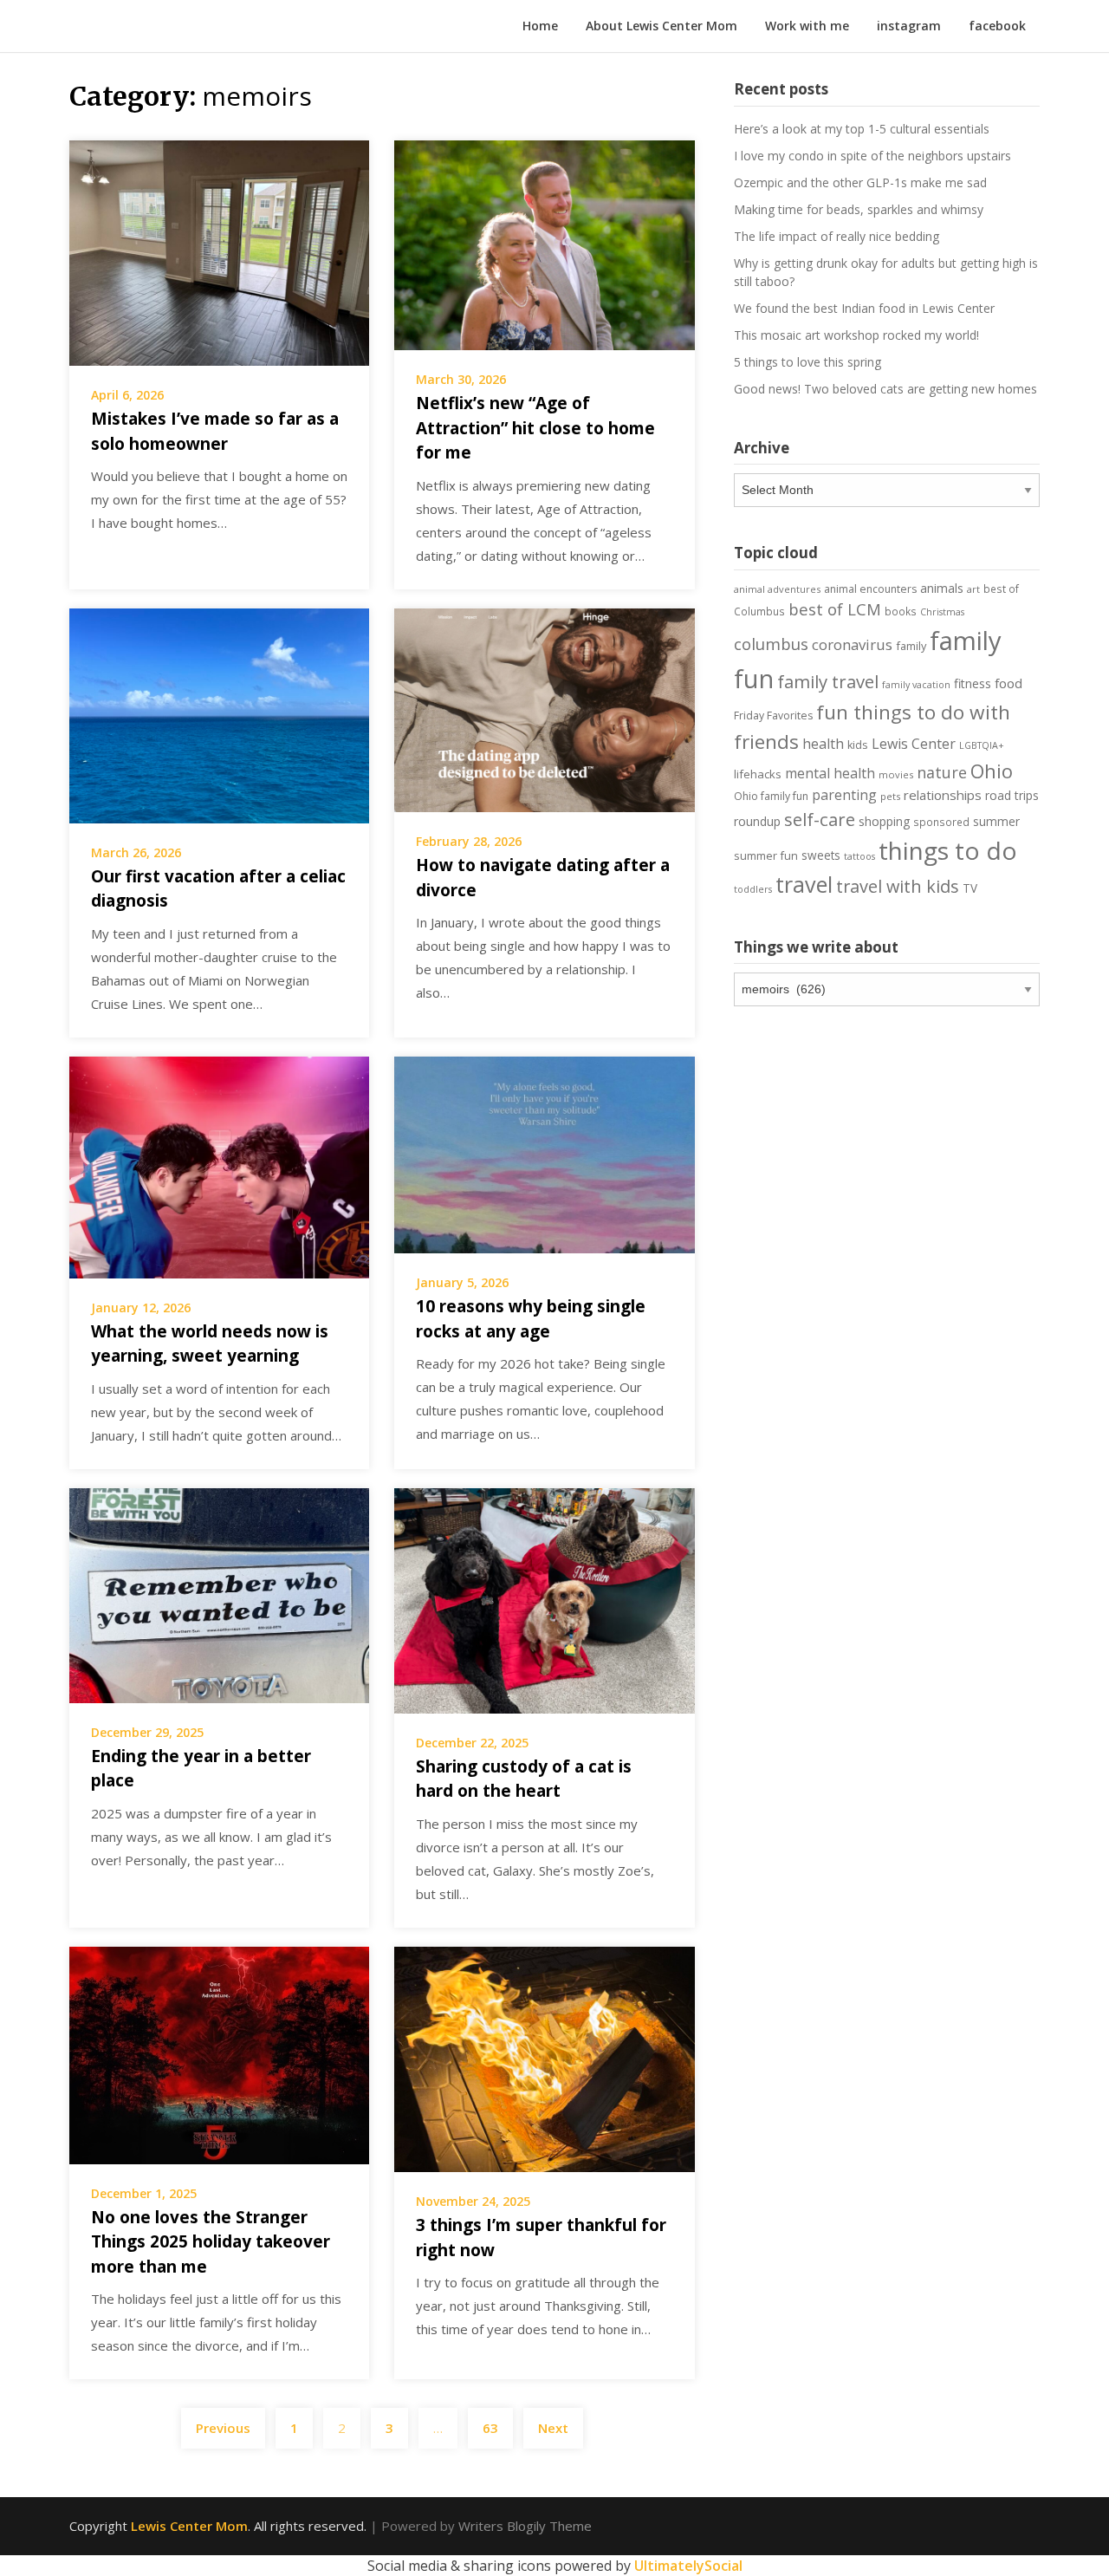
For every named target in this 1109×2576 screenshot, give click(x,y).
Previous (223, 2428)
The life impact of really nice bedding (837, 236)
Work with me (807, 26)
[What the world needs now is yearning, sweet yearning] (219, 1166)
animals (942, 588)
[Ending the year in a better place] (219, 1594)
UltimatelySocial (688, 2566)
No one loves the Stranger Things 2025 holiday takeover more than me (211, 2242)
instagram (909, 26)
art (973, 589)
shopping (884, 821)
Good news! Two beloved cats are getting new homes (885, 389)
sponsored (941, 822)
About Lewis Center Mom (662, 26)
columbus (771, 644)
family (911, 646)
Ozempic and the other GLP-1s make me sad (860, 182)
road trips (1012, 795)
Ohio (992, 771)
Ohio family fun (771, 796)
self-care (820, 819)
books (901, 611)
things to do (948, 850)
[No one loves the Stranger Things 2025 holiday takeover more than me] (219, 2054)
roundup (757, 821)
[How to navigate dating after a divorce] (544, 709)
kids (858, 745)
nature (942, 772)
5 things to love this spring (807, 362)
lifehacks (758, 774)
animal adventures (777, 589)
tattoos (859, 856)
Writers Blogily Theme (525, 2526)
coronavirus (852, 644)
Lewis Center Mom (189, 2526)
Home (540, 26)
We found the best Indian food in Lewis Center (864, 308)
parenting (844, 795)
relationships (943, 795)
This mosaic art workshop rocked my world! (856, 335)
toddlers (753, 889)
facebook (997, 26)
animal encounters (870, 589)
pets (890, 796)
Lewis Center (914, 744)
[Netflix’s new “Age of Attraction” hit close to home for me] (544, 244)
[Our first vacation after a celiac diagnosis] (219, 714)
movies (896, 774)
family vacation (916, 685)
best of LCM (835, 609)
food (1008, 683)
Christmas (942, 612)
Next (553, 2428)
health (823, 744)
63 (490, 2428)
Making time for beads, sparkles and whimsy (859, 209)
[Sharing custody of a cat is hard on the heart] (544, 1599)
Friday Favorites (773, 716)
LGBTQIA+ (982, 745)
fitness (973, 683)
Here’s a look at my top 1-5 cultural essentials (862, 129)
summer (996, 822)
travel (804, 884)
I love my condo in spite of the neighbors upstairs (872, 156)
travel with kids (898, 886)
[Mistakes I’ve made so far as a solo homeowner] (219, 251)
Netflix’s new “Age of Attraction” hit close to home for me (535, 428)
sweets (821, 855)
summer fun (766, 855)
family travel (828, 681)
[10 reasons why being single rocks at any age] (544, 1154)
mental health (830, 773)
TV (970, 888)
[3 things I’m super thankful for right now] (544, 2058)
